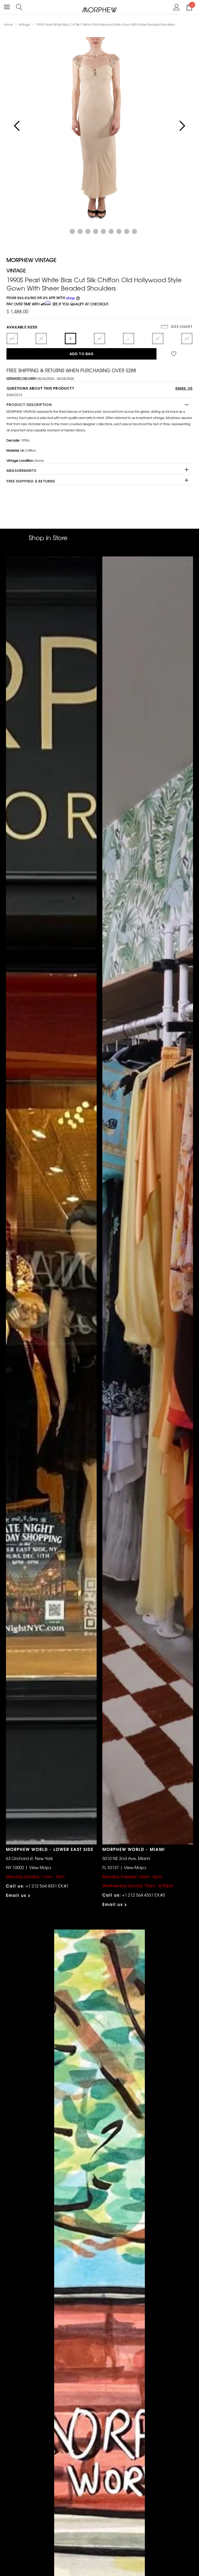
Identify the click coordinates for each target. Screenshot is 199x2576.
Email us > (19, 1895)
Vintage (24, 24)
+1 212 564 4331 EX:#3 (144, 1895)
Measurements (21, 471)
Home (8, 24)
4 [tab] (88, 231)
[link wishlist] (175, 354)
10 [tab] (134, 231)
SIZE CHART (181, 327)
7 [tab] (111, 231)
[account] (177, 6)
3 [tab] (80, 231)
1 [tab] (65, 231)
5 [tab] (96, 231)
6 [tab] (103, 231)
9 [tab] (127, 231)
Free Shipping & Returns (31, 481)
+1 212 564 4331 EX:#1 (47, 1886)
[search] (19, 6)
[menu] (7, 7)
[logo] (100, 9)
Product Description (29, 405)
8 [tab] (119, 231)
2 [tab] (72, 231)
